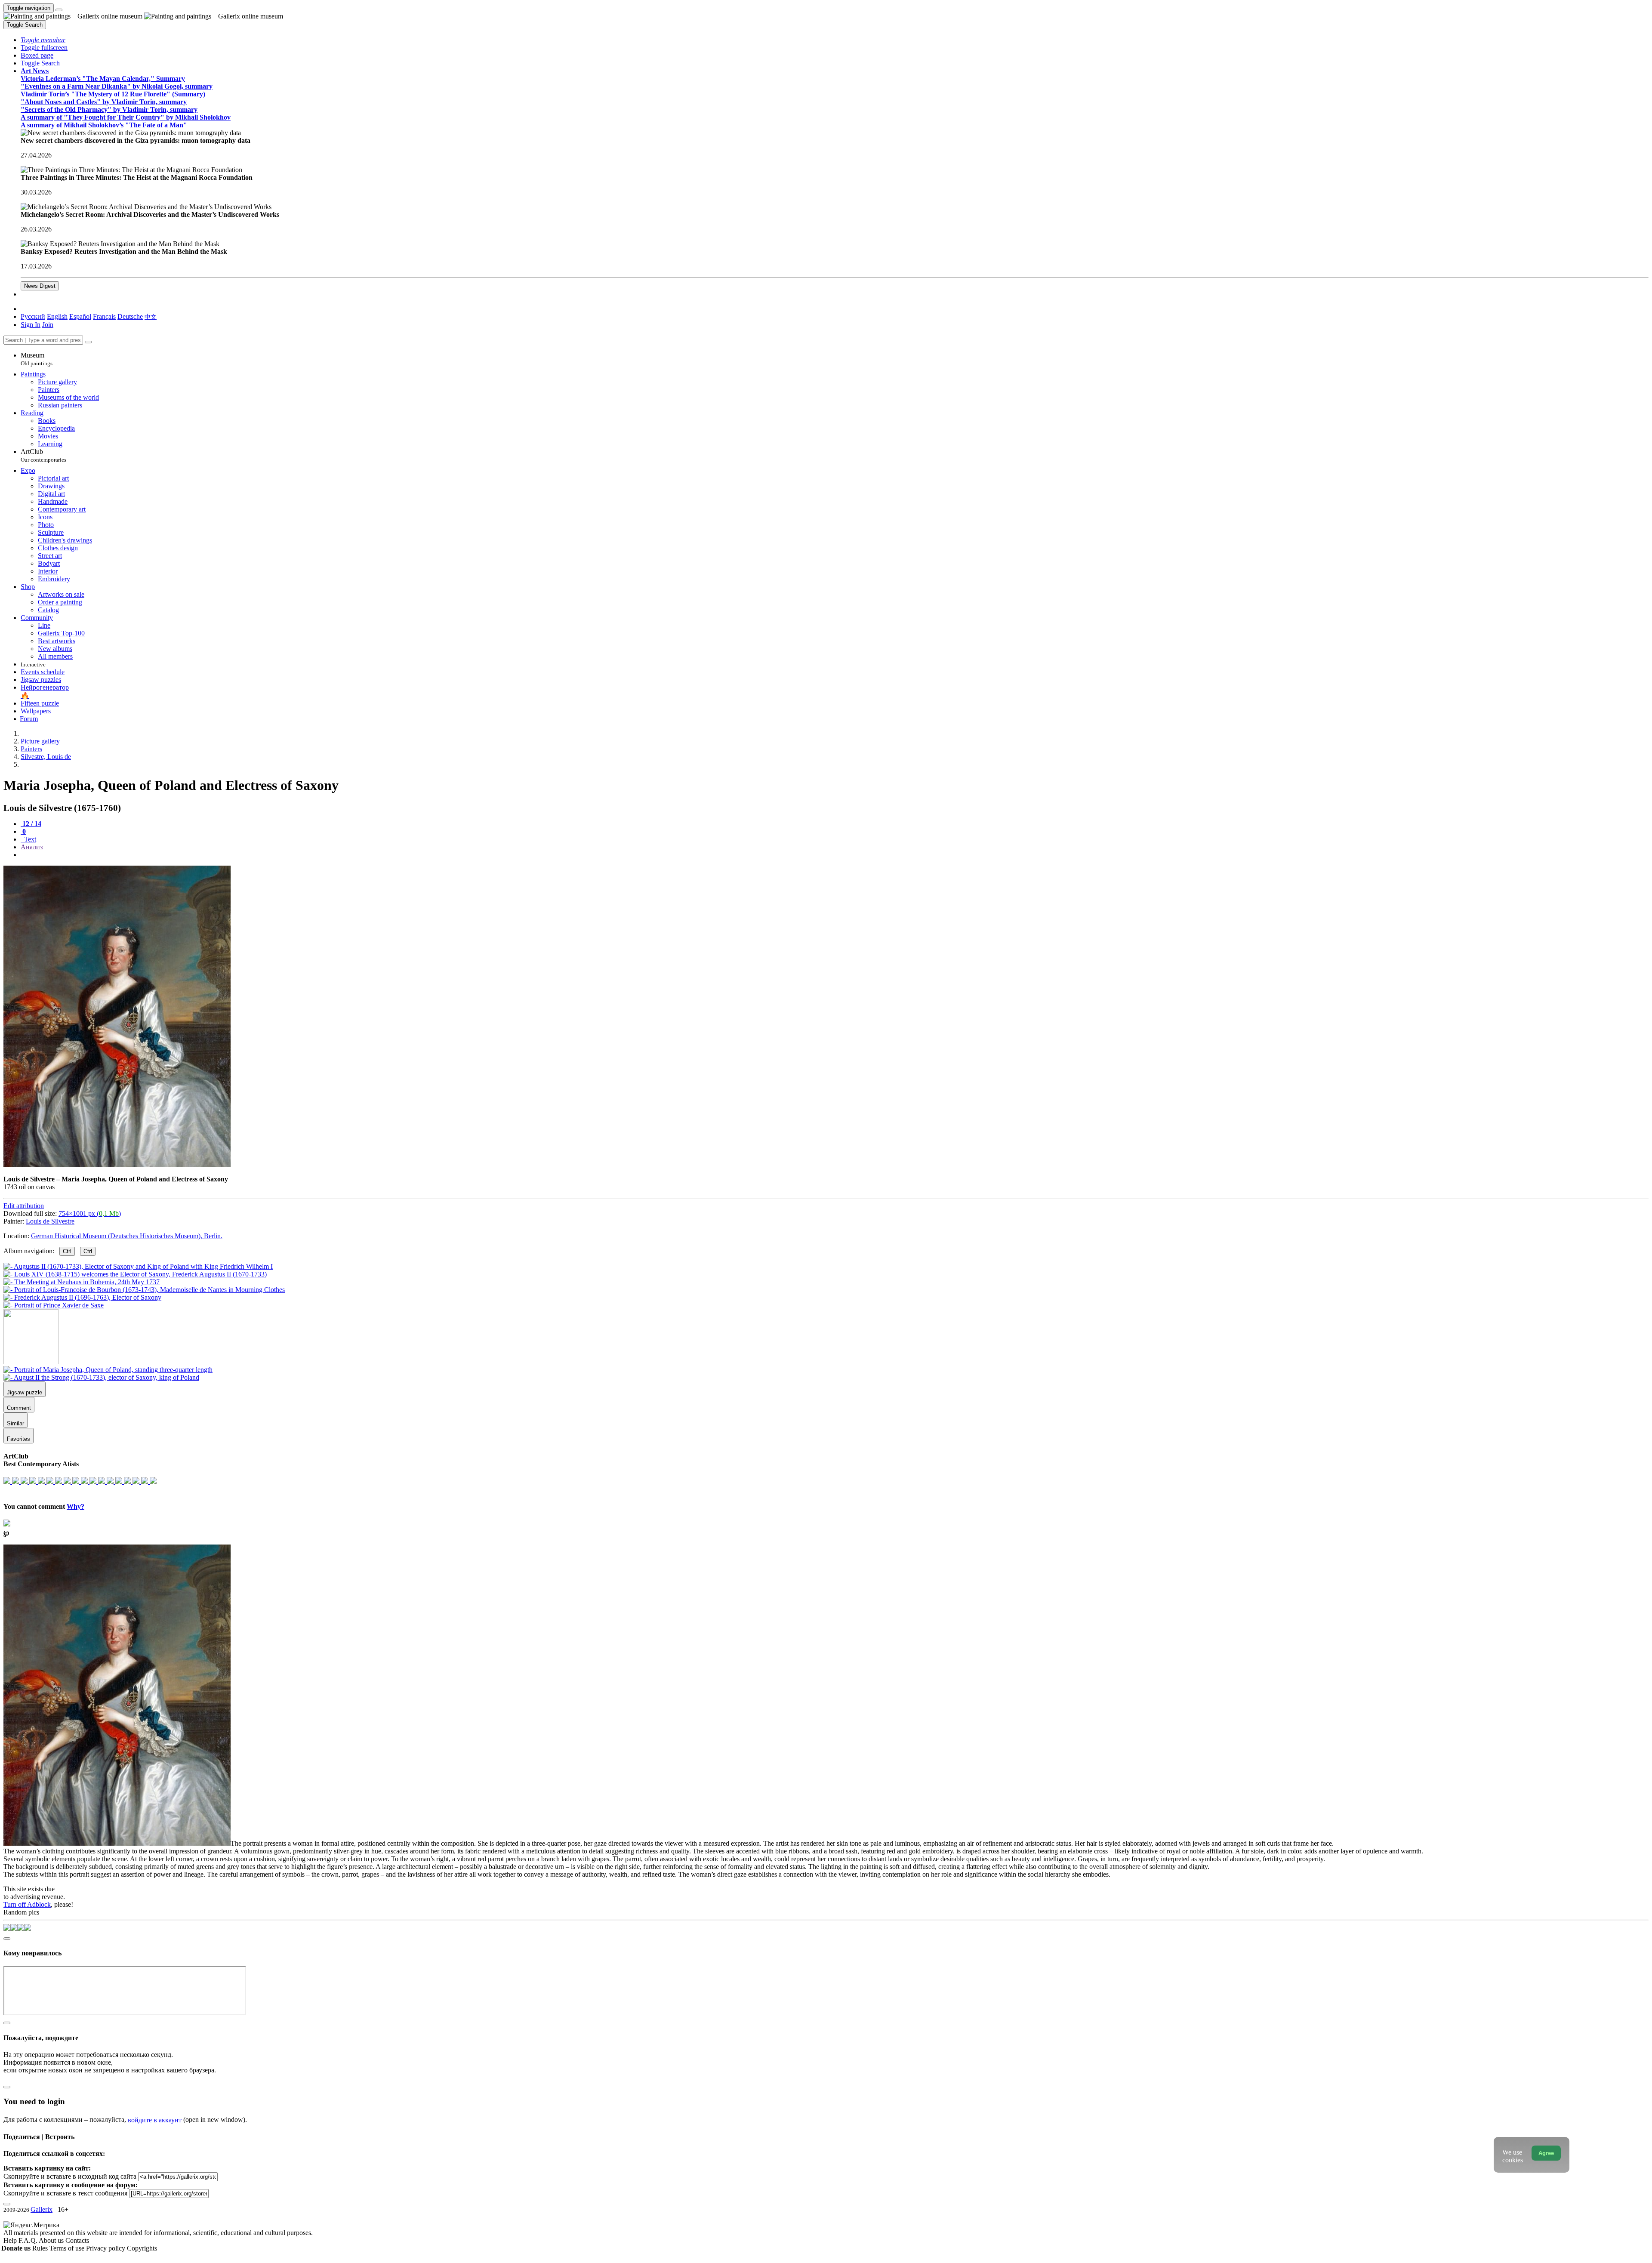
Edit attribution (24, 1206)
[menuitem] (151, 316)
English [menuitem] (57, 316)
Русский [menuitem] (33, 316)
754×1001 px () (90, 1213)
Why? (76, 1506)
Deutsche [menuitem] (130, 316)
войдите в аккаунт (155, 2120)
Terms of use (68, 2248)
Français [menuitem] (104, 316)
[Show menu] (59, 10)
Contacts (77, 2240)
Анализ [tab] (32, 847)
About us (52, 2240)
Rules (41, 2248)
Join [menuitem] (48, 325)
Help (11, 2240)
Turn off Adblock (27, 1904)
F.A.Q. (29, 2240)
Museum (37, 359)
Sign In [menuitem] (31, 325)
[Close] (88, 342)
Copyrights (142, 2248)
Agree (1546, 2153)
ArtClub (43, 455)
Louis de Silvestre (50, 1221)
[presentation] (835, 855)
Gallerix (42, 2209)
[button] (43, 40)
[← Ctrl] (54, 1305)
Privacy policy (106, 2248)
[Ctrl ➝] (108, 1370)
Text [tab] (29, 839)
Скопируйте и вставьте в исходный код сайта (70, 2176)
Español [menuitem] (80, 316)
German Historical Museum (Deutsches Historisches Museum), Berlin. (127, 1236)
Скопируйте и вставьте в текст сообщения (65, 2193)
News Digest (40, 286)
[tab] (31, 824)
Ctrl (67, 1251)
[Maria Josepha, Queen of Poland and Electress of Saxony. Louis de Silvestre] (117, 1164)
